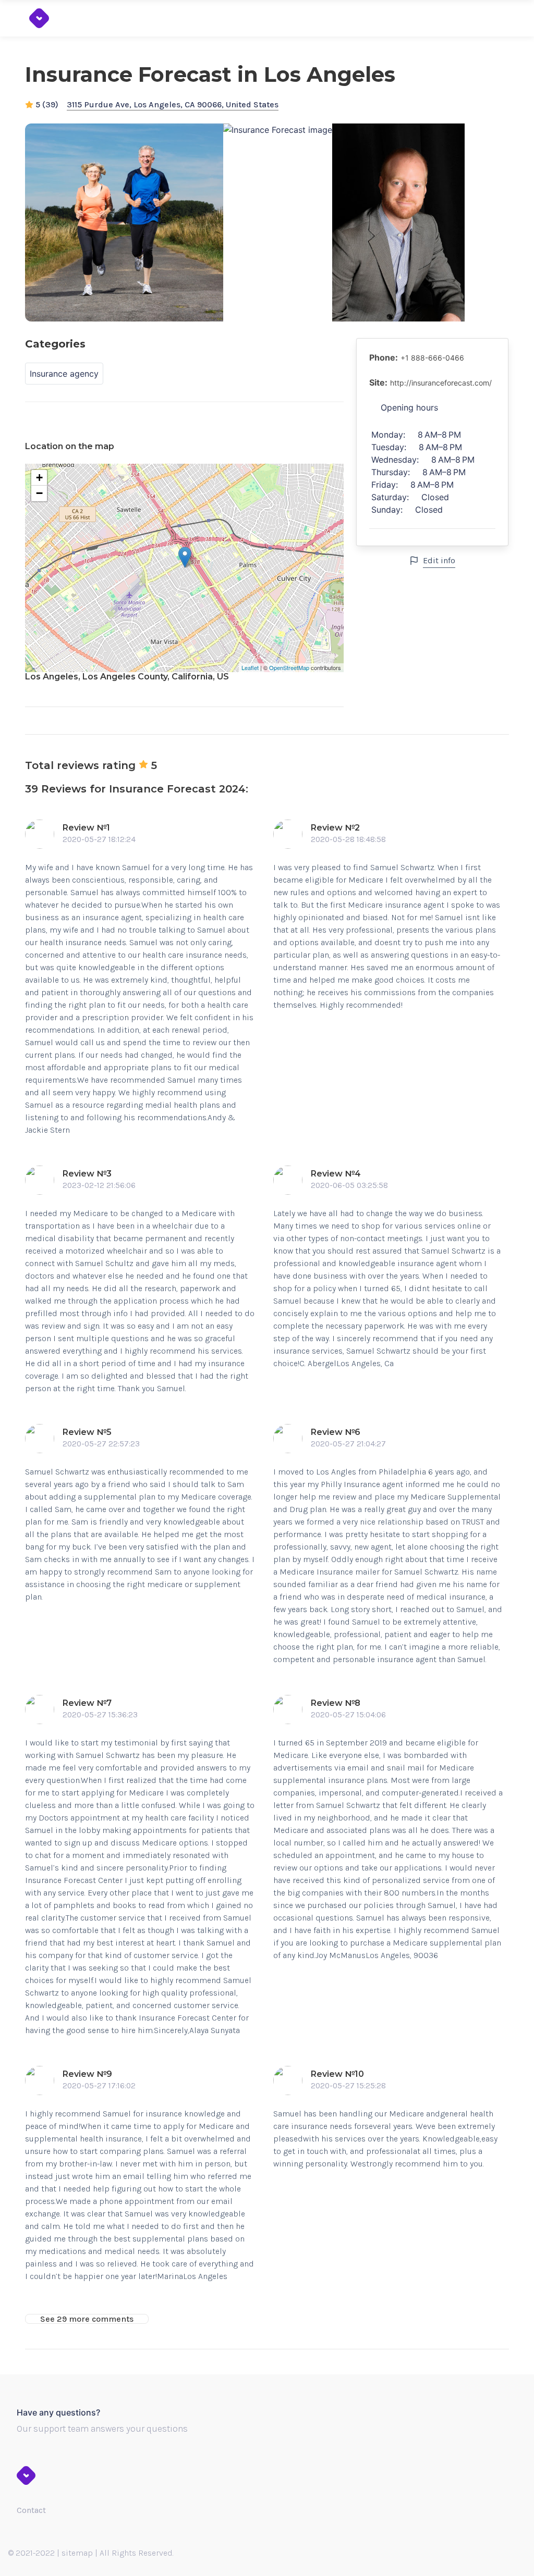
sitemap (77, 2553)
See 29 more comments (87, 2319)
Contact (31, 2510)
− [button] (39, 493)
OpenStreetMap (289, 667)
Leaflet (250, 667)
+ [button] (39, 478)
